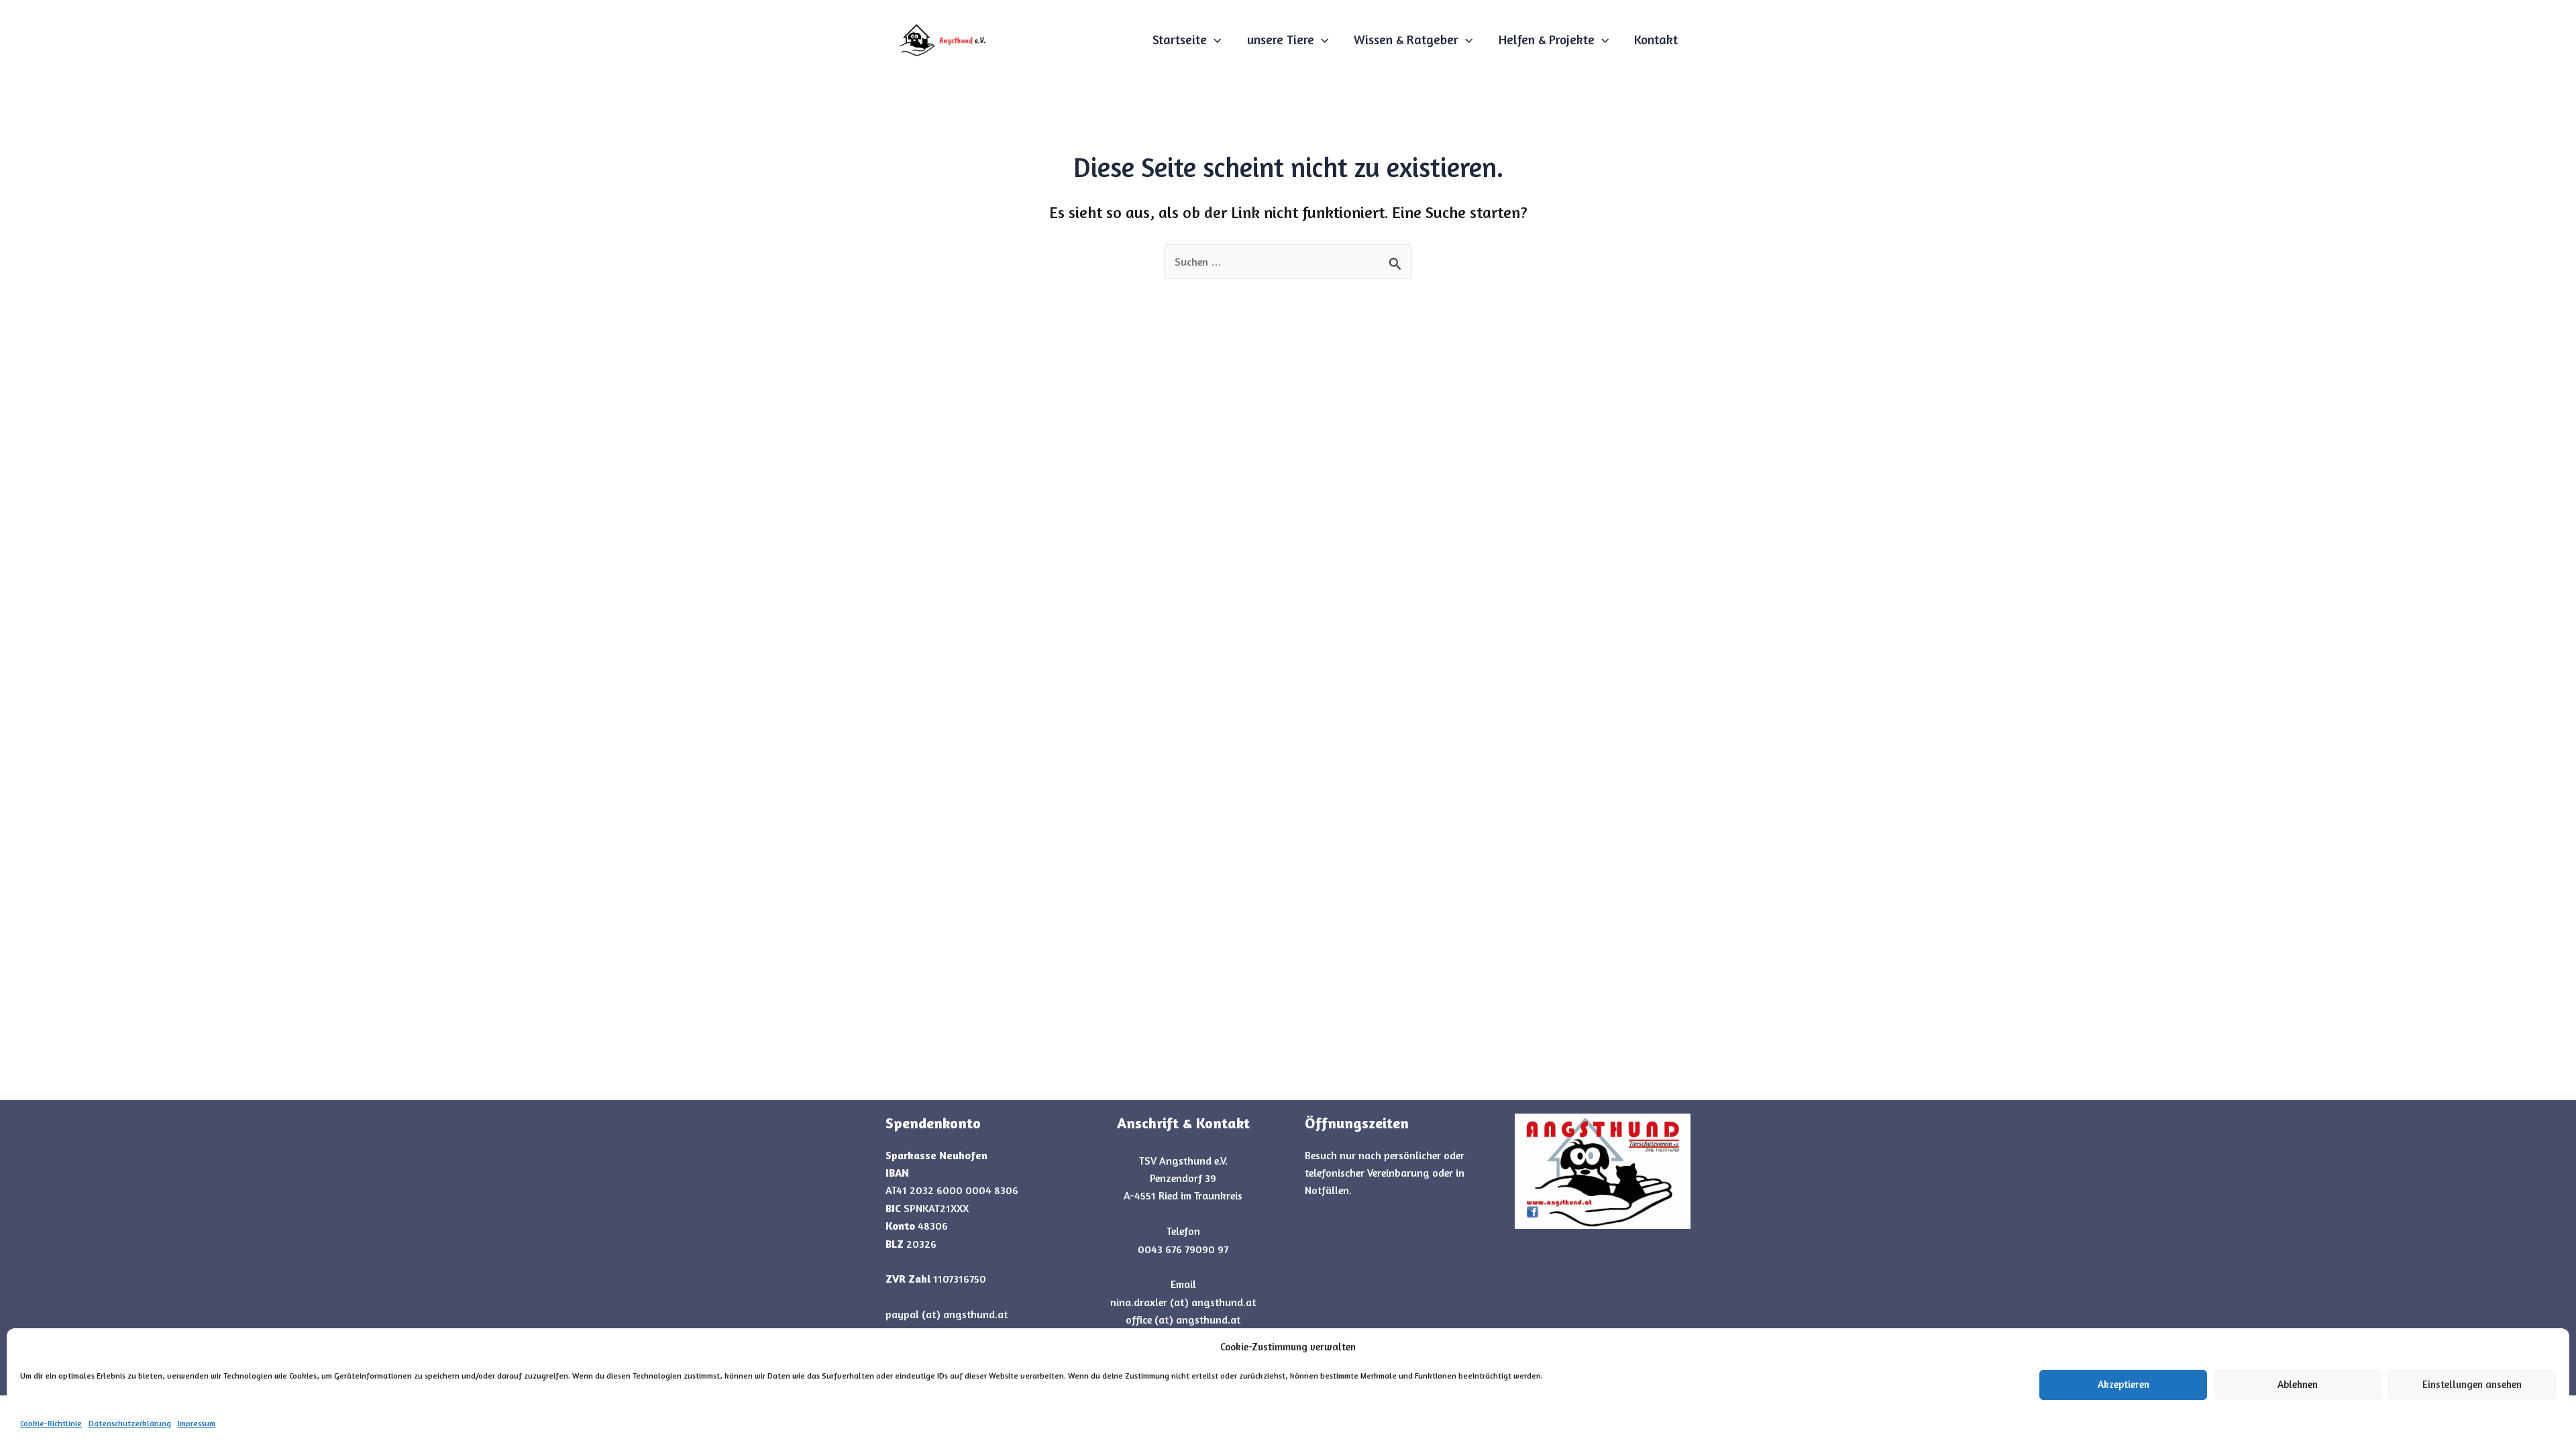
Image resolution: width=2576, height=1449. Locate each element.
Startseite (1180, 39)
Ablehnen (2298, 1384)
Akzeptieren (2124, 1384)
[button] (1214, 40)
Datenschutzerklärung (130, 1423)
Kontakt (1656, 39)
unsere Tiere (1281, 39)
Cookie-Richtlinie (51, 1423)
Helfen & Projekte (1547, 39)
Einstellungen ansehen (2472, 1384)
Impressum (197, 1423)
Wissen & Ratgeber (1406, 39)
